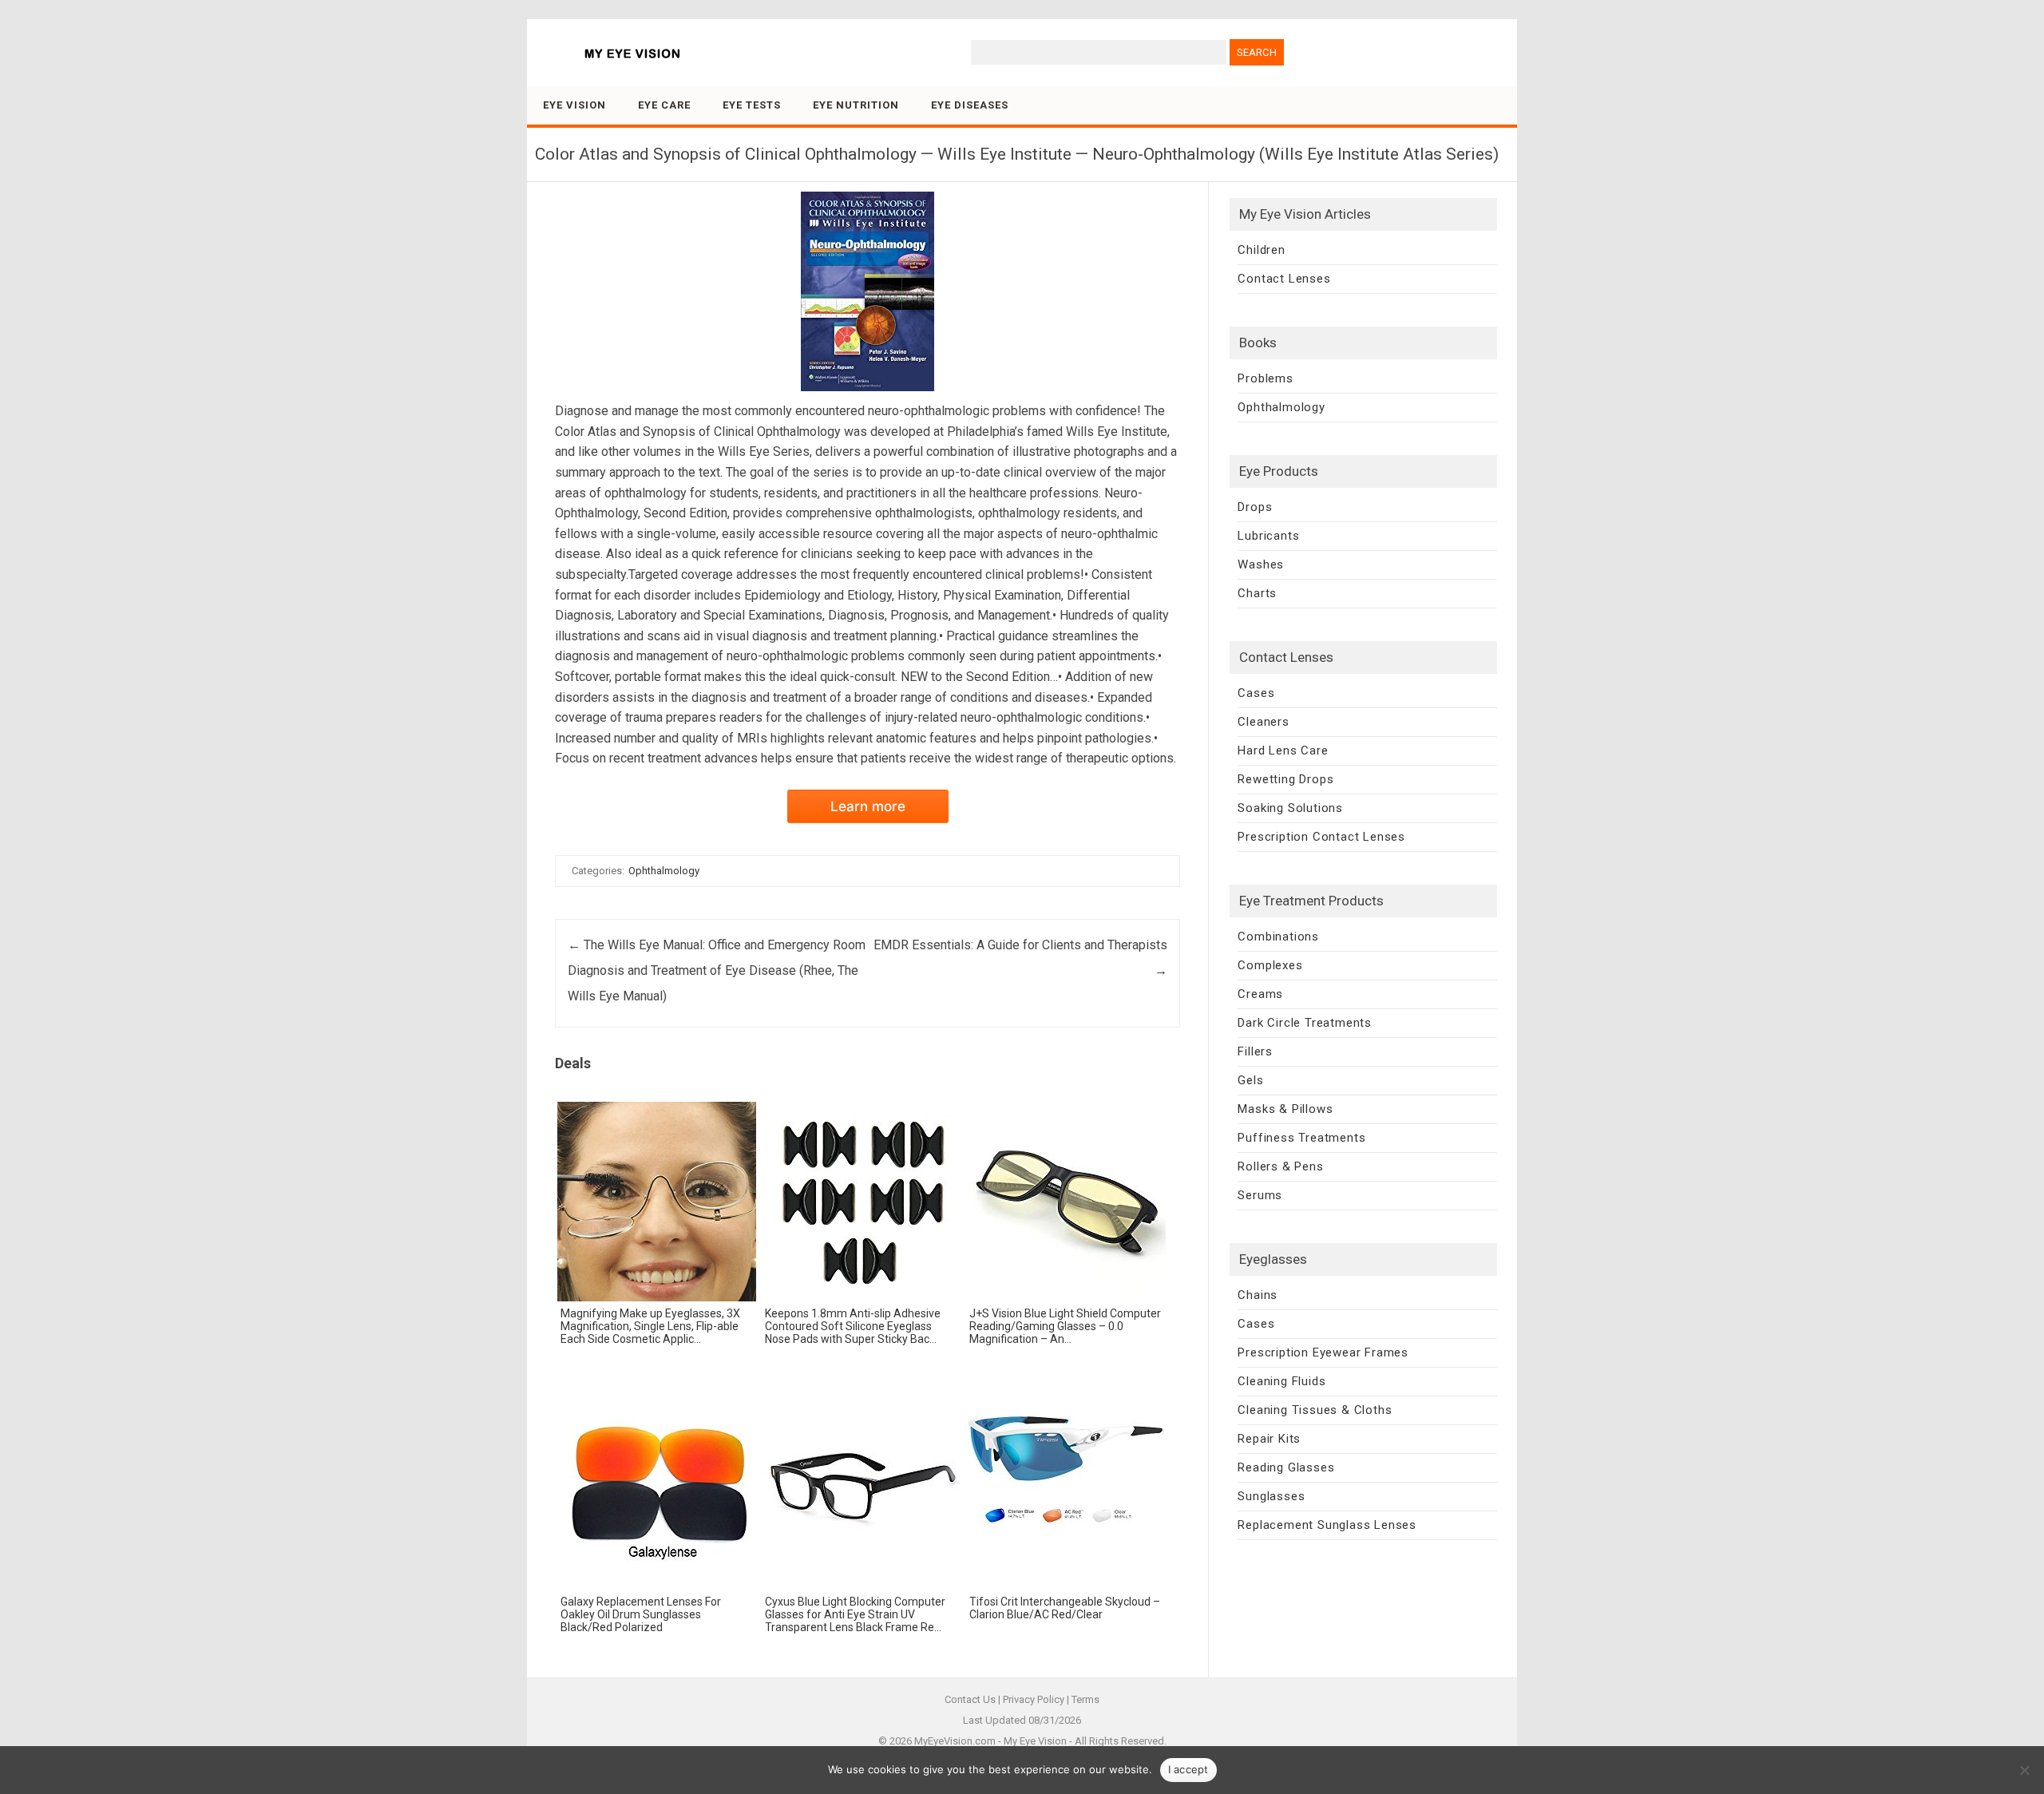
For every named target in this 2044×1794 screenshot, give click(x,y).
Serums (1260, 1195)
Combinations (1278, 937)
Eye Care (664, 105)
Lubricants (1268, 536)
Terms (1085, 1699)
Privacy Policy (1034, 1699)
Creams (1260, 994)
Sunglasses (1271, 1496)
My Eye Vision (1035, 1741)
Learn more (868, 806)
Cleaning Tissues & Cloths (1315, 1410)
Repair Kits (1269, 1439)
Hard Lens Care (1283, 750)
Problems (1265, 378)
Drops (1255, 507)
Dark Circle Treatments (1305, 1023)
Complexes (1270, 965)
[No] (2024, 1770)
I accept (1188, 1769)
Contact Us (970, 1699)
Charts (1257, 593)
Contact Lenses (1284, 279)
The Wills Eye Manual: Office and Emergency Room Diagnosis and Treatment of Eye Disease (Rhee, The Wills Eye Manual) (717, 970)
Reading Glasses (1286, 1467)
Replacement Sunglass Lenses (1327, 1525)
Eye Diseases (970, 105)
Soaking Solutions (1290, 808)
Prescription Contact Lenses (1321, 837)
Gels (1250, 1080)
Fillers (1255, 1051)
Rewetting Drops (1285, 779)
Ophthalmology (664, 871)
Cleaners (1263, 722)
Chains (1258, 1295)
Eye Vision (574, 105)
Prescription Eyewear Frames (1323, 1352)
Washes (1261, 564)
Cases (1256, 693)
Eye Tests (752, 105)
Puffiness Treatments (1301, 1138)
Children (1261, 250)
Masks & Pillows (1285, 1109)
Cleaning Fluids (1281, 1381)
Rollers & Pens (1280, 1166)
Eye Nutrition (856, 105)
